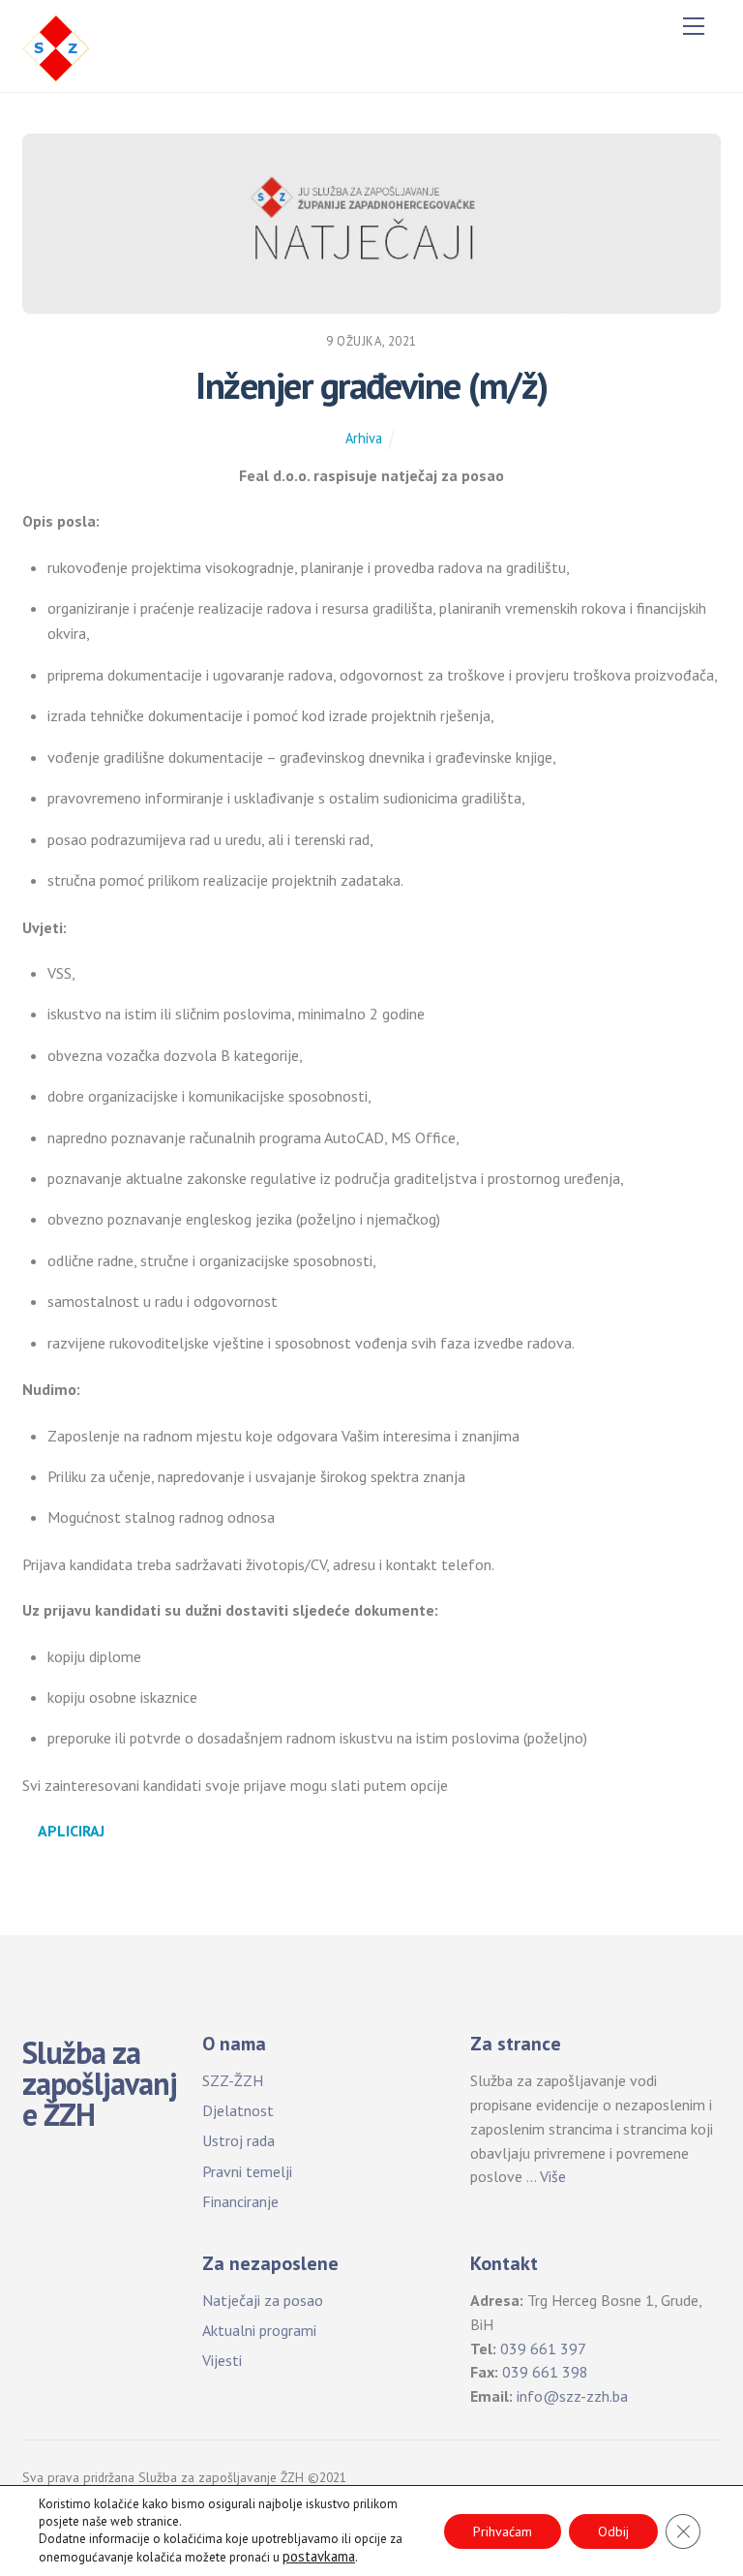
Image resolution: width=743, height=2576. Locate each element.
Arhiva (364, 438)
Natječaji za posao (263, 2300)
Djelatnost (238, 2110)
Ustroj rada (238, 2140)
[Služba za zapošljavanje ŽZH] (56, 46)
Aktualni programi (259, 2330)
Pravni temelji (247, 2171)
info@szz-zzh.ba (572, 2396)
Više (553, 2176)
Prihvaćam (503, 2531)
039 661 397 (543, 2349)
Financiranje (240, 2201)
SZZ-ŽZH (233, 2080)
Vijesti (222, 2360)
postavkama (319, 2557)
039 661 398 (545, 2372)
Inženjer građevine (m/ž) (371, 385)
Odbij (613, 2531)
